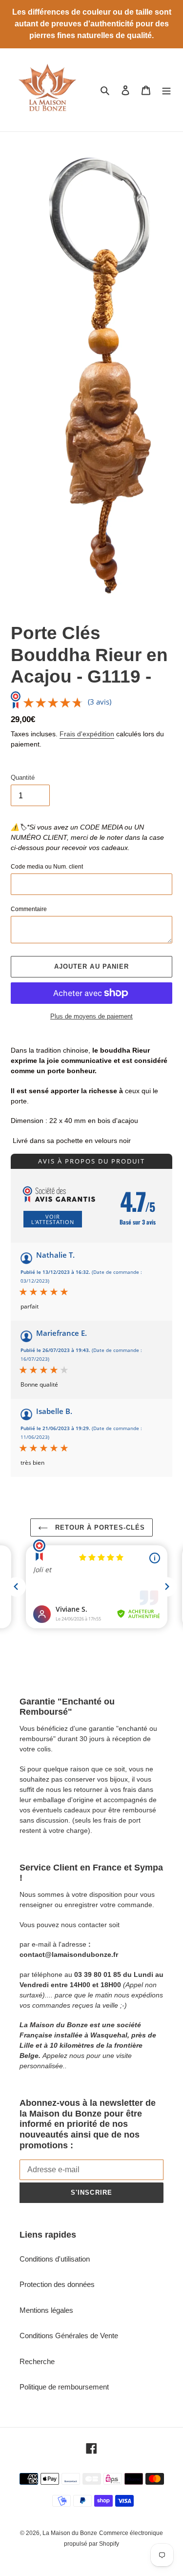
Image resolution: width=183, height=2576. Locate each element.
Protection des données (57, 2284)
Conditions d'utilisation (55, 2259)
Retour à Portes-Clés (99, 1527)
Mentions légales (46, 2310)
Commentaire (29, 909)
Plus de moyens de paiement (91, 1016)
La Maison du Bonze (70, 2533)
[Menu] (166, 90)
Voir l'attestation (53, 1219)
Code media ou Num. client (47, 867)
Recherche (37, 2361)
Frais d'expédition (87, 734)
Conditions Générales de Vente (69, 2336)
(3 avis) (100, 702)
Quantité (23, 778)
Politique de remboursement (64, 2387)
